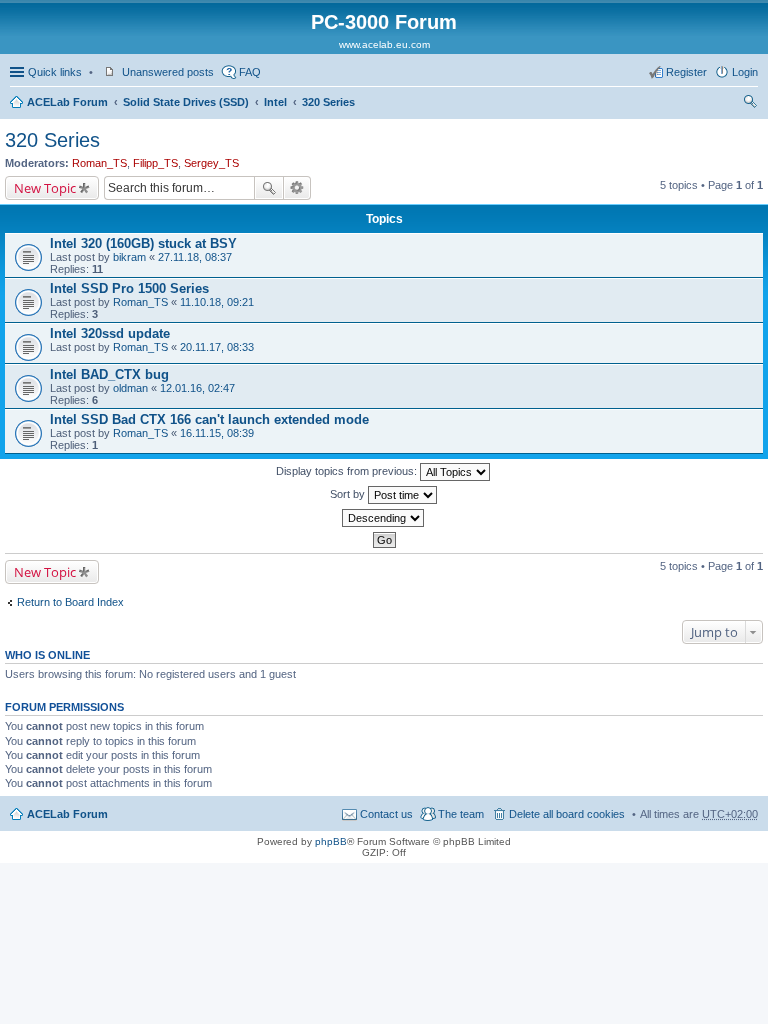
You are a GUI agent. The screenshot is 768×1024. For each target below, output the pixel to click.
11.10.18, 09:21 (217, 302)
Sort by (349, 494)
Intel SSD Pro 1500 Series (129, 288)
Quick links (55, 72)
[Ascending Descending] (384, 518)
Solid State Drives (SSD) (186, 102)
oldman (130, 388)
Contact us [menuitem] (386, 814)
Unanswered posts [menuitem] (168, 72)
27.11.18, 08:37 (195, 257)
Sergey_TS (211, 163)
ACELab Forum (67, 102)
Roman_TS (99, 163)
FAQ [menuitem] (250, 72)
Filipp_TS (155, 163)
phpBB (331, 841)
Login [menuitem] (745, 72)
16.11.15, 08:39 (217, 433)
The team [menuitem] (461, 814)
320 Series (328, 102)
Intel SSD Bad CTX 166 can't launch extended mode (209, 419)
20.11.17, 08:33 (217, 347)
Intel (275, 102)
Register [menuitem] (686, 72)
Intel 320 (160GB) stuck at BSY (143, 243)
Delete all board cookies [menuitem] (567, 814)
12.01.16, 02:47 (197, 388)
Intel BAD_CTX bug (109, 374)
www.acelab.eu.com (384, 44)
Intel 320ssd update (110, 333)
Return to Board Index (70, 602)
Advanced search (297, 188)
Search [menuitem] (750, 104)
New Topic (45, 188)
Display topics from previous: (348, 471)
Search (269, 188)
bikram (129, 257)
